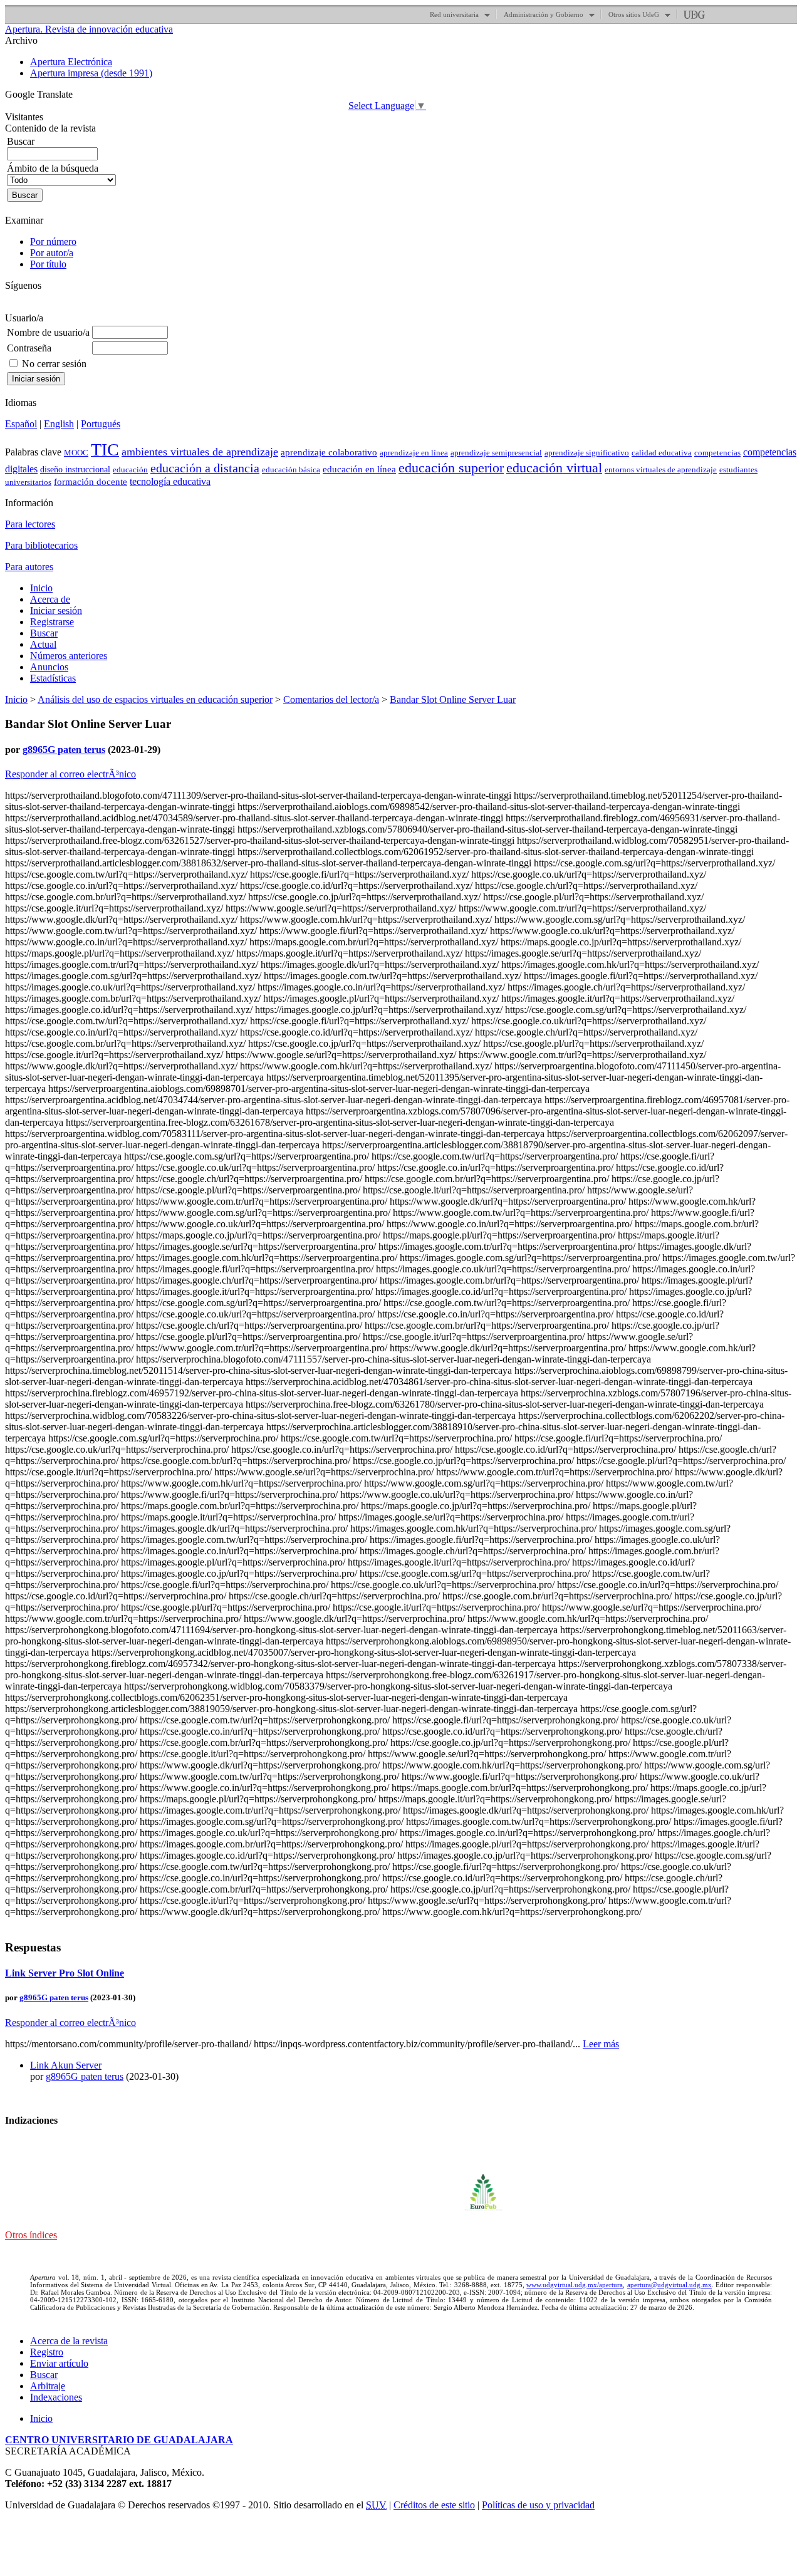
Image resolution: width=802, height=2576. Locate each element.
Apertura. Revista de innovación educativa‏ (89, 29)
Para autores (29, 567)
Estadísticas (53, 678)
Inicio (41, 588)
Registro (47, 2352)
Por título (48, 264)
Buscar (44, 633)
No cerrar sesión (54, 364)
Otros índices (31, 2235)
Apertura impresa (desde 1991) (91, 73)
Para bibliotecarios (41, 545)
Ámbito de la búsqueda (53, 168)
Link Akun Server (66, 2065)
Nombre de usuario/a (48, 332)
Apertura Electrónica (71, 62)
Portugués (101, 424)
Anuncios (49, 667)
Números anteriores (69, 656)
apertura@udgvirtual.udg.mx (669, 2285)
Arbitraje (48, 2386)
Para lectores (30, 524)
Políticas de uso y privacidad (538, 2505)
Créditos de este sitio (434, 2505)
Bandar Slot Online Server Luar (453, 699)
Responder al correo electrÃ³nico (70, 774)
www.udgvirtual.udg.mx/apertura (575, 2285)
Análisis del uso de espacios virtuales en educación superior (155, 699)
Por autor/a (52, 253)
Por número (53, 241)
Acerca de (50, 599)
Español (21, 424)
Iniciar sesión (56, 610)
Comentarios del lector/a (331, 699)
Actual (43, 644)
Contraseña (29, 348)
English (59, 424)
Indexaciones (56, 2397)
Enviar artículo (59, 2363)
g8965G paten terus (64, 750)
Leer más (601, 2044)
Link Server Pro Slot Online (65, 1973)
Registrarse (52, 622)
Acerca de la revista (69, 2341)
